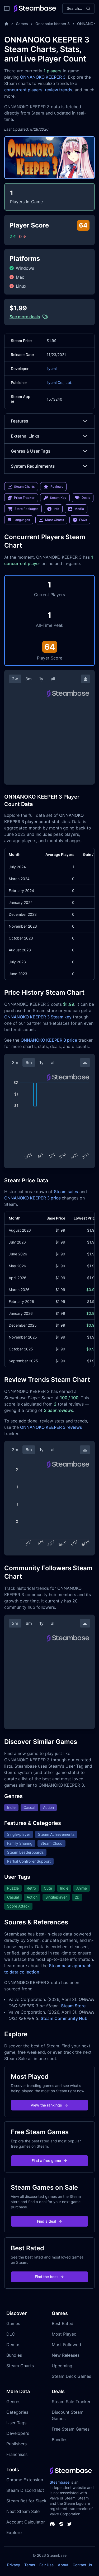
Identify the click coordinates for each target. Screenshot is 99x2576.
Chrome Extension (25, 2480)
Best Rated (63, 2323)
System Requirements (33, 466)
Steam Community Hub (64, 2018)
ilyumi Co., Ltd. (60, 383)
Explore (14, 2532)
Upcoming (62, 2366)
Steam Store (73, 2006)
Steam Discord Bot (25, 2490)
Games (22, 24)
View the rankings (46, 2105)
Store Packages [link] (26, 509)
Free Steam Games (71, 2429)
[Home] (6, 24)
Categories (17, 2412)
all (53, 679)
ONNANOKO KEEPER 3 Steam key (38, 1017)
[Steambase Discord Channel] (52, 2524)
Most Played (64, 2334)
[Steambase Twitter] (69, 2524)
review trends (59, 90)
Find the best (46, 2277)
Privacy (14, 2565)
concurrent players (23, 90)
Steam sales (66, 1192)
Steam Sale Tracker (71, 2402)
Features (20, 421)
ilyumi (52, 369)
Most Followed (66, 2345)
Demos (13, 2345)
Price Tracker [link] (24, 498)
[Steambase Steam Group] (61, 2524)
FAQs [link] (83, 520)
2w (15, 679)
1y (41, 679)
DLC (11, 2334)
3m (29, 679)
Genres (13, 2402)
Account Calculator (26, 2522)
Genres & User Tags (31, 451)
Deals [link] (86, 498)
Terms (30, 2565)
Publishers (16, 2444)
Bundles (14, 2355)
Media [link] (79, 509)
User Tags (16, 2423)
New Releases (66, 2355)
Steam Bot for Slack (26, 2501)
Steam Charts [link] (24, 487)
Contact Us (82, 2565)
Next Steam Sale (23, 2511)
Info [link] (56, 509)
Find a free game (46, 2160)
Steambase (60, 2482)
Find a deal (46, 2221)
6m (29, 1062)
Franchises (17, 2454)
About (63, 2565)
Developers (18, 2433)
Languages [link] (22, 520)
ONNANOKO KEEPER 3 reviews (51, 1427)
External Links (25, 436)
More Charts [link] (55, 520)
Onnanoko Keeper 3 (53, 24)
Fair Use (46, 2565)
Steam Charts (20, 2366)
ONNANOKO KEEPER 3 (43, 77)
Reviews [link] (57, 487)
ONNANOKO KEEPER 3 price (49, 1040)
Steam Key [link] (58, 498)
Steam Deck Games (71, 2376)
